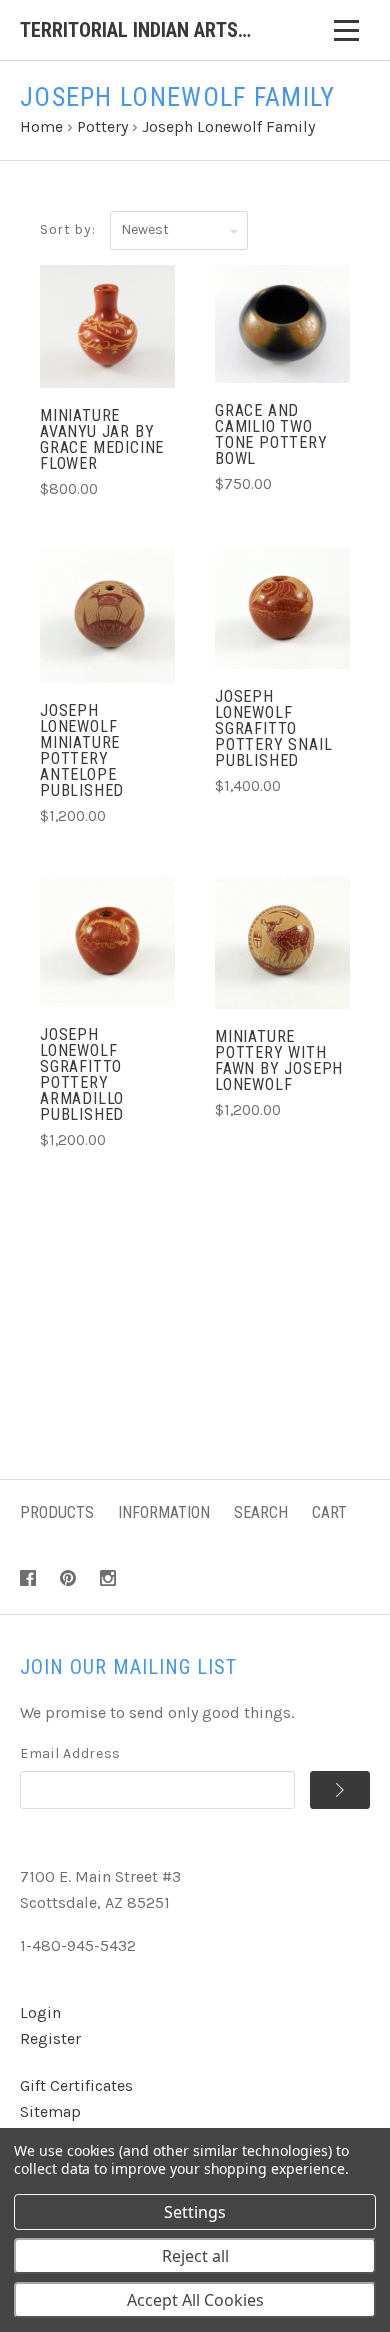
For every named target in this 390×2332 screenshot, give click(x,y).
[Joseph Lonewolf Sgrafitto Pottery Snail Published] (282, 608)
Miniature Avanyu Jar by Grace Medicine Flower (102, 439)
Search (261, 1512)
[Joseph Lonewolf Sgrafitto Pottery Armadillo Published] (107, 941)
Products (57, 1512)
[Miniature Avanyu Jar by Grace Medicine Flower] (107, 326)
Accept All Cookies (195, 2300)
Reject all (195, 2256)
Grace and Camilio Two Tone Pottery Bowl (271, 434)
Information (164, 1512)
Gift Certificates (76, 2085)
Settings (195, 2212)
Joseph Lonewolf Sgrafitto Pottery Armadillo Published (82, 1074)
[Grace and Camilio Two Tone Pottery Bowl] (282, 324)
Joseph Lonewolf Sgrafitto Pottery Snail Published (273, 728)
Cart (329, 1512)
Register (50, 2038)
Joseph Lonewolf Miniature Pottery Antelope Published (82, 750)
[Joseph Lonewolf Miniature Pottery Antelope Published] (107, 615)
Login (40, 2012)
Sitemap (50, 2111)
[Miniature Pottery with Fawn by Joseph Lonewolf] (282, 942)
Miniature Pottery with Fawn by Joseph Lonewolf (279, 1060)
